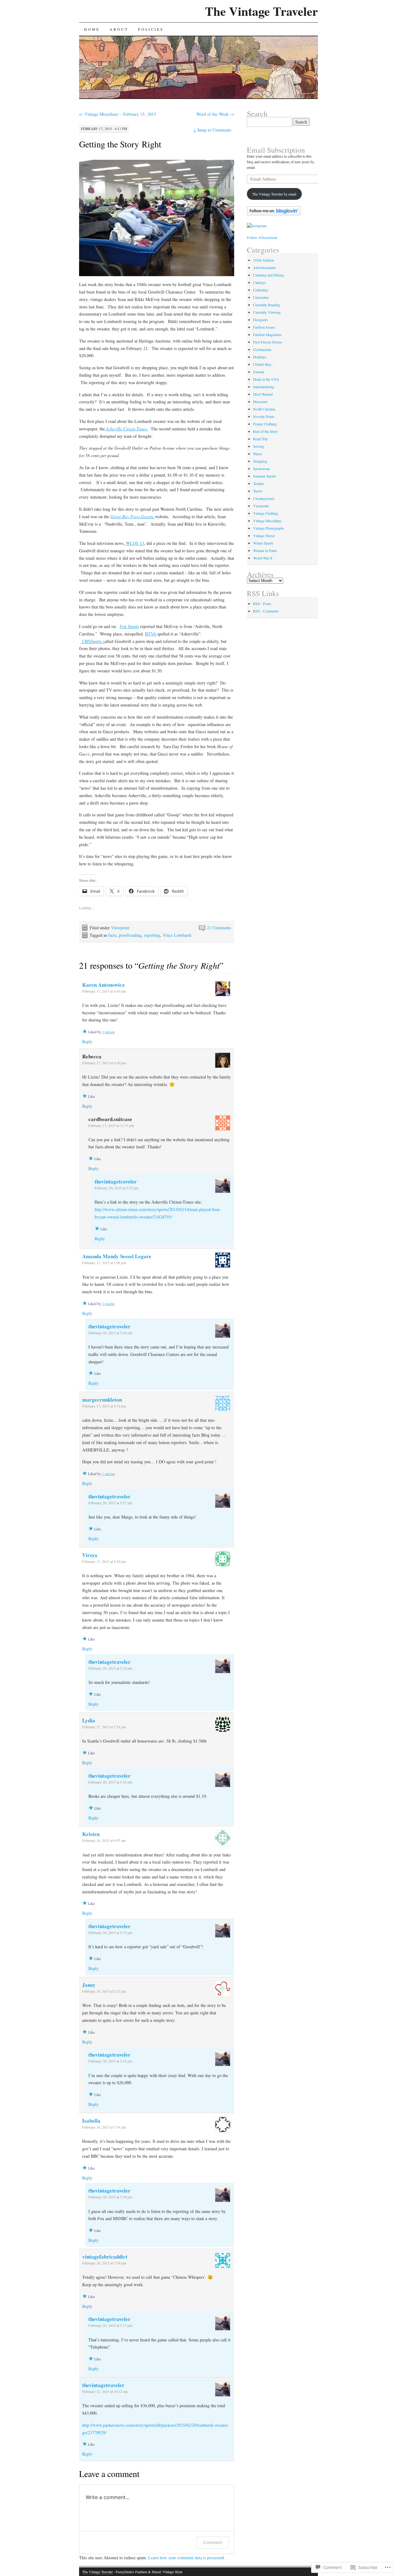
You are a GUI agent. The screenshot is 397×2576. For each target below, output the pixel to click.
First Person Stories (268, 342)
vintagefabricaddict (105, 2257)
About (119, 29)
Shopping (260, 461)
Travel (258, 491)
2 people (108, 1304)
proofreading (130, 935)
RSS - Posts (262, 604)
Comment (213, 2542)
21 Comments (219, 928)
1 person (108, 1032)
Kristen (91, 1834)
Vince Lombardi (177, 935)
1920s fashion (263, 260)
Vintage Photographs (269, 528)
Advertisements (265, 267)
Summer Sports (265, 476)
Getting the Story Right (120, 144)
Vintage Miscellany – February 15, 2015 (118, 114)
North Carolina (264, 409)
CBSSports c (93, 641)
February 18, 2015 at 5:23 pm (104, 1991)
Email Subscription (276, 150)
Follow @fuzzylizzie (262, 237)
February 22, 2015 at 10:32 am (105, 2391)
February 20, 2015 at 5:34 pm (110, 1782)
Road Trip (260, 439)
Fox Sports (129, 626)
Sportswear (261, 469)
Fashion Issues (264, 327)
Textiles (259, 483)
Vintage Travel (264, 536)
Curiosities (261, 297)
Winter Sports (263, 543)
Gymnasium (262, 349)
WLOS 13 (134, 543)
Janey (89, 1985)
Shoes (258, 454)
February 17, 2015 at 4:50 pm (104, 1063)
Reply (87, 1041)
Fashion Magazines (267, 334)
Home (92, 29)
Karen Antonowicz (103, 985)
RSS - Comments (266, 611)
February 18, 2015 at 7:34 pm (104, 2127)
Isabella (91, 2121)
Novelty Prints (264, 416)
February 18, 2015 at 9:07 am (104, 1840)
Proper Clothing (265, 424)
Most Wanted (263, 394)
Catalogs (259, 282)
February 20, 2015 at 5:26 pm (110, 1333)
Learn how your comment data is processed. (187, 2558)
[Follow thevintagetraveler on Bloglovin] (274, 214)
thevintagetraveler (116, 1181)
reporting (152, 935)
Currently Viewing (267, 312)
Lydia (89, 1720)
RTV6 (151, 634)
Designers (261, 320)
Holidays (260, 357)
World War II (263, 558)
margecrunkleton (102, 1400)
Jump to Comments (212, 130)
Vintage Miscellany (267, 521)
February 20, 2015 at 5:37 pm (110, 2325)
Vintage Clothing (266, 513)
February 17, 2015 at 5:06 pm (104, 1263)
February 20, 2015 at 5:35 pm (110, 1932)
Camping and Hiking (268, 275)
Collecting (261, 290)
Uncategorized (264, 498)
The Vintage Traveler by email (274, 194)
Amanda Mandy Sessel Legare (117, 1256)
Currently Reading (267, 305)
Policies (151, 29)
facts (112, 935)
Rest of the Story (265, 431)
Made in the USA (266, 379)
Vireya (90, 1555)
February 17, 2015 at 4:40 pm (104, 991)
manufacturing (264, 387)
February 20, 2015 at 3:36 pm (104, 2263)
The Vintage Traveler (261, 11)
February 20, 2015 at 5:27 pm (110, 1503)
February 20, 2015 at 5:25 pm (116, 1188)
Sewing (259, 446)
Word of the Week (215, 114)
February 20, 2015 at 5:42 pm (110, 2061)
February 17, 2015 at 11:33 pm (111, 1125)
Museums (260, 402)
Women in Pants (265, 550)
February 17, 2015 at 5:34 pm (104, 1406)
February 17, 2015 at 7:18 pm (104, 1727)
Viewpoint (120, 928)
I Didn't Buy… (264, 364)
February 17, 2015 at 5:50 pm (104, 1561)
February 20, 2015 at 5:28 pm (110, 1668)
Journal (259, 372)
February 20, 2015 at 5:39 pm (110, 2197)
